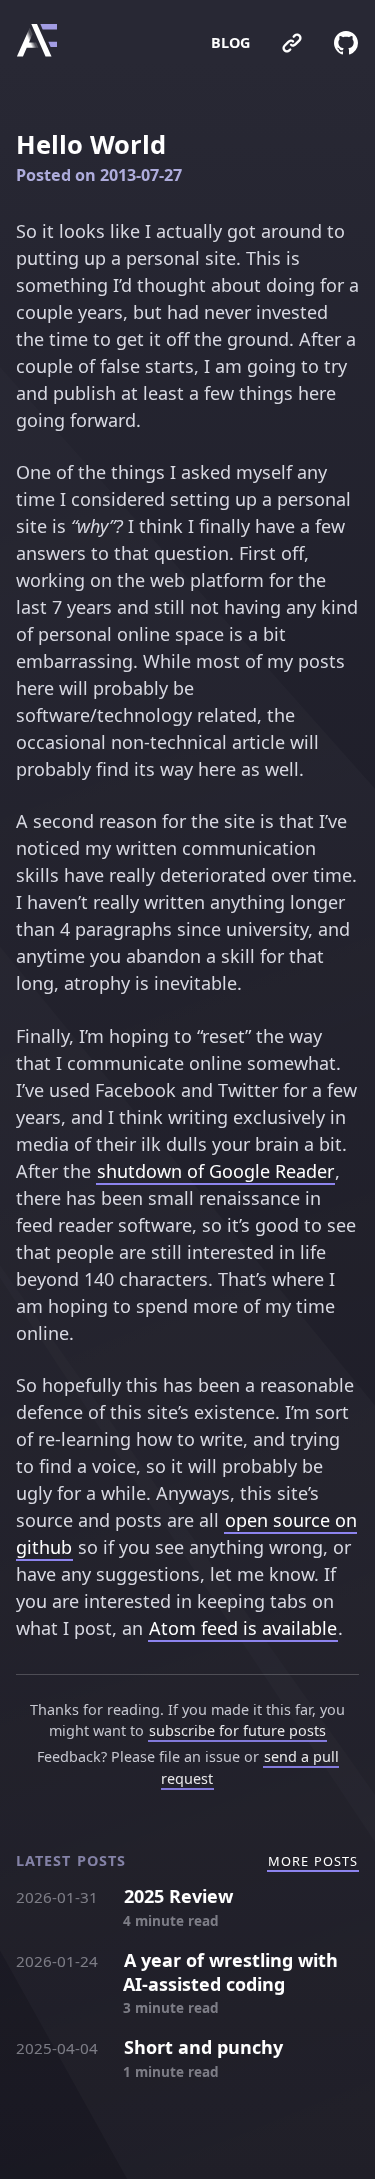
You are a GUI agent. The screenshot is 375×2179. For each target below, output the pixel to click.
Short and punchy (203, 2047)
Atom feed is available (243, 1628)
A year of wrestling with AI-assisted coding (230, 1972)
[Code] (332, 43)
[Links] (278, 43)
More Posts (313, 1861)
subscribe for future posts (237, 1730)
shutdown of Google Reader (215, 1171)
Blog (230, 42)
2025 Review (178, 1896)
